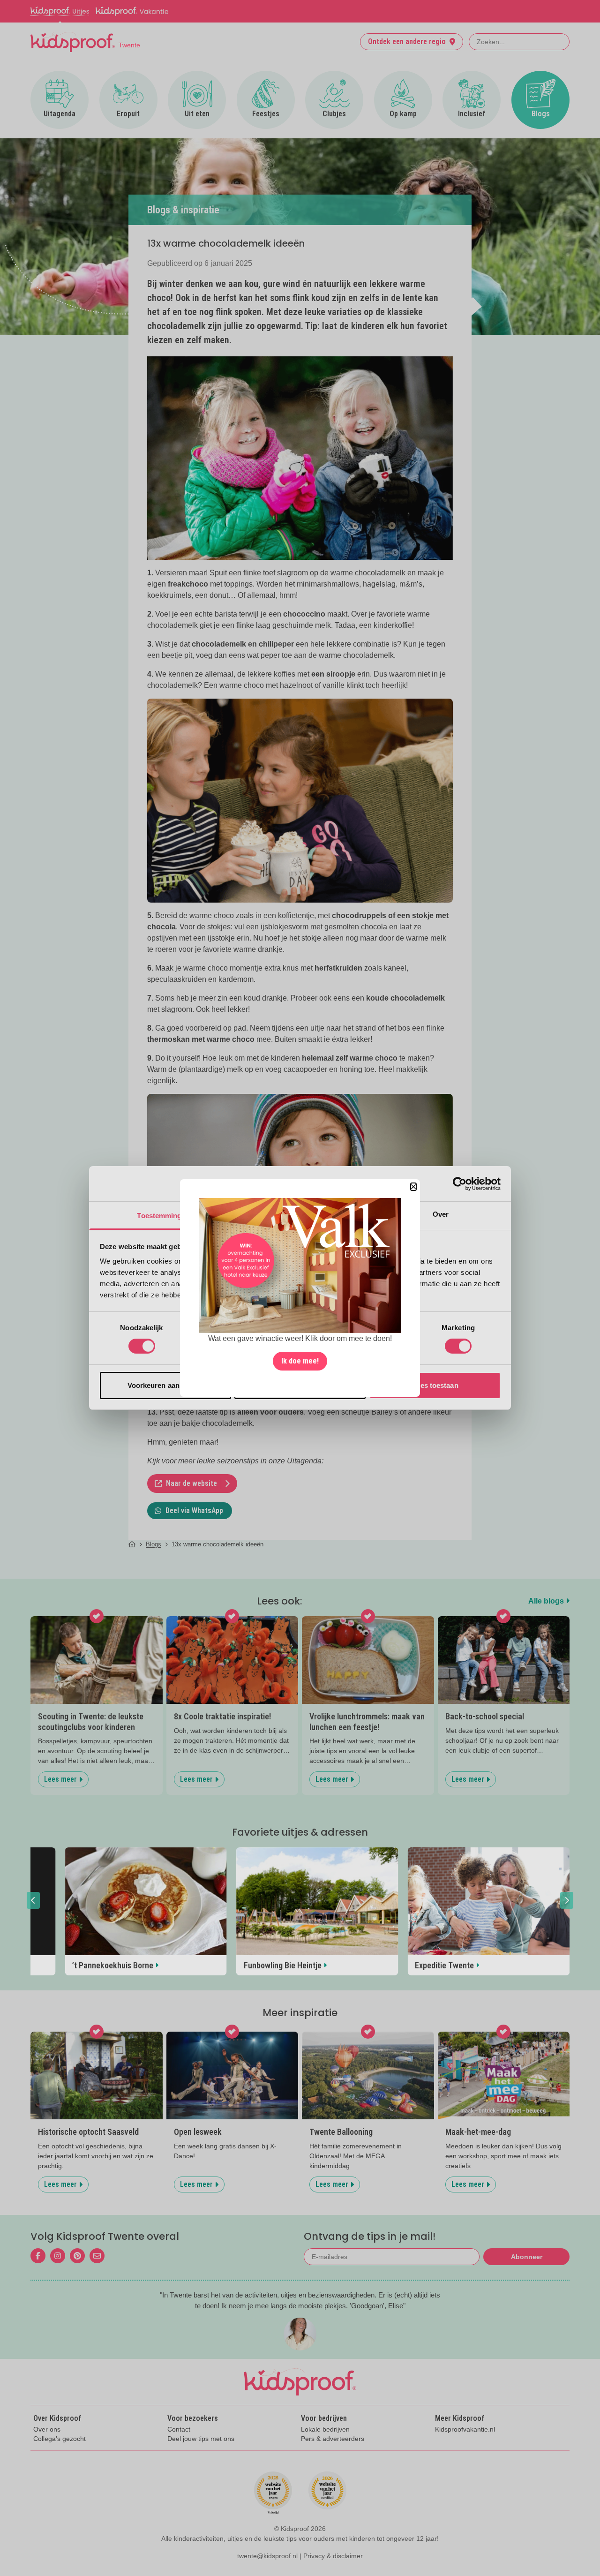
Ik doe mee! (300, 1361)
